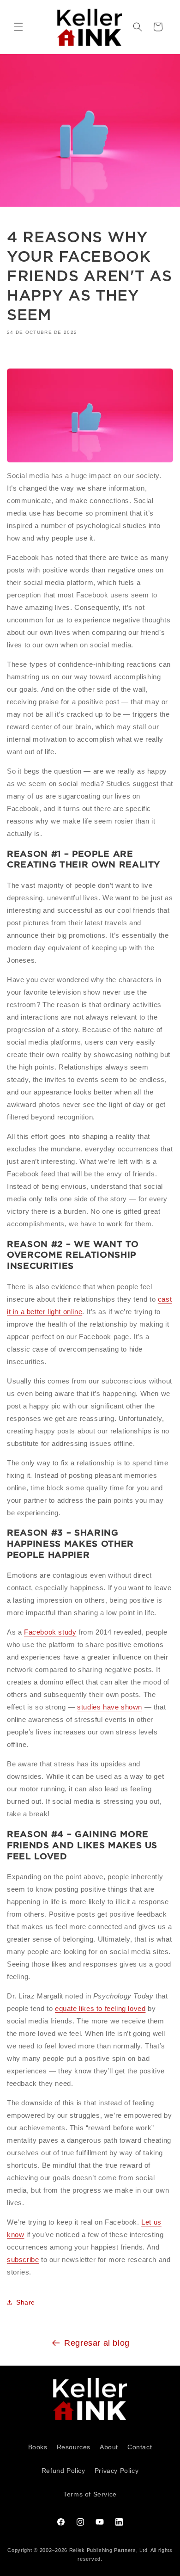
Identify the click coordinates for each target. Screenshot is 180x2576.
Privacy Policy (117, 2471)
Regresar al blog (97, 2343)
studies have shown (110, 1707)
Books (38, 2447)
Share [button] (26, 2302)
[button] (18, 27)
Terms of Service (90, 2494)
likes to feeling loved (111, 2008)
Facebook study (50, 1632)
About (109, 2447)
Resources (74, 2447)
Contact (140, 2447)
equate (66, 2008)
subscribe (23, 2259)
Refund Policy (63, 2471)
